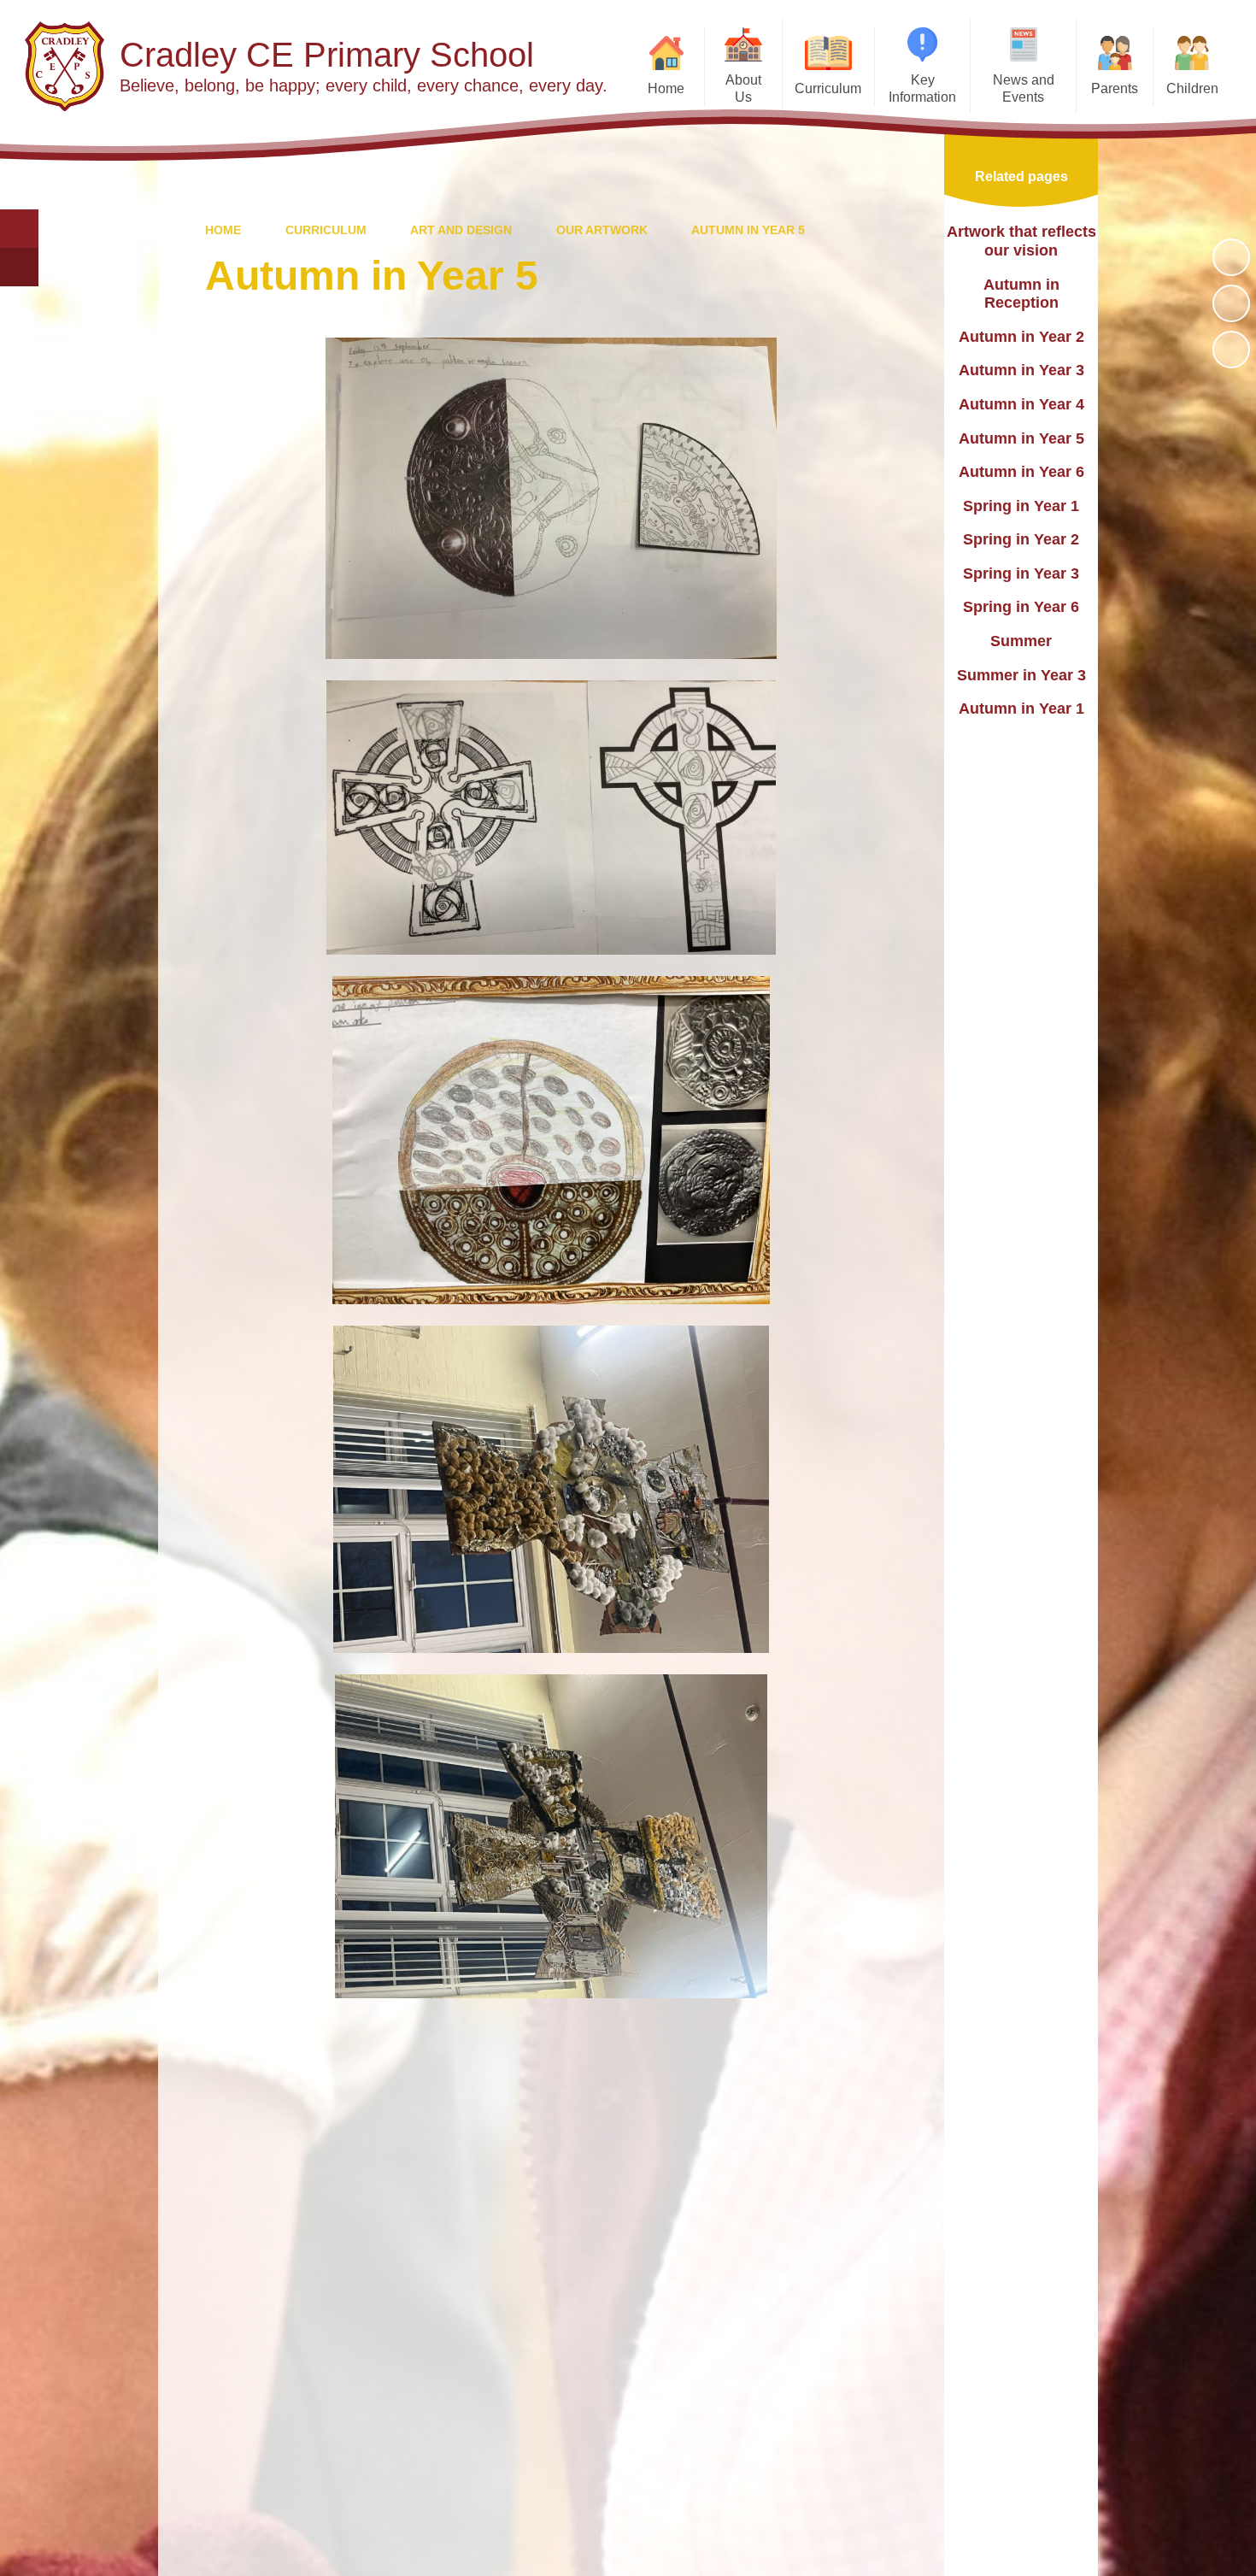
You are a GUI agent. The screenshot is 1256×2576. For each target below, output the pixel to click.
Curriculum (326, 230)
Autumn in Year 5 (748, 230)
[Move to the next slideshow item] (1231, 350)
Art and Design (461, 230)
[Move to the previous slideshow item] (1231, 303)
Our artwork (602, 230)
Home (223, 230)
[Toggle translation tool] (19, 267)
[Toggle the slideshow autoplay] (1231, 257)
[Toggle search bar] (19, 229)
